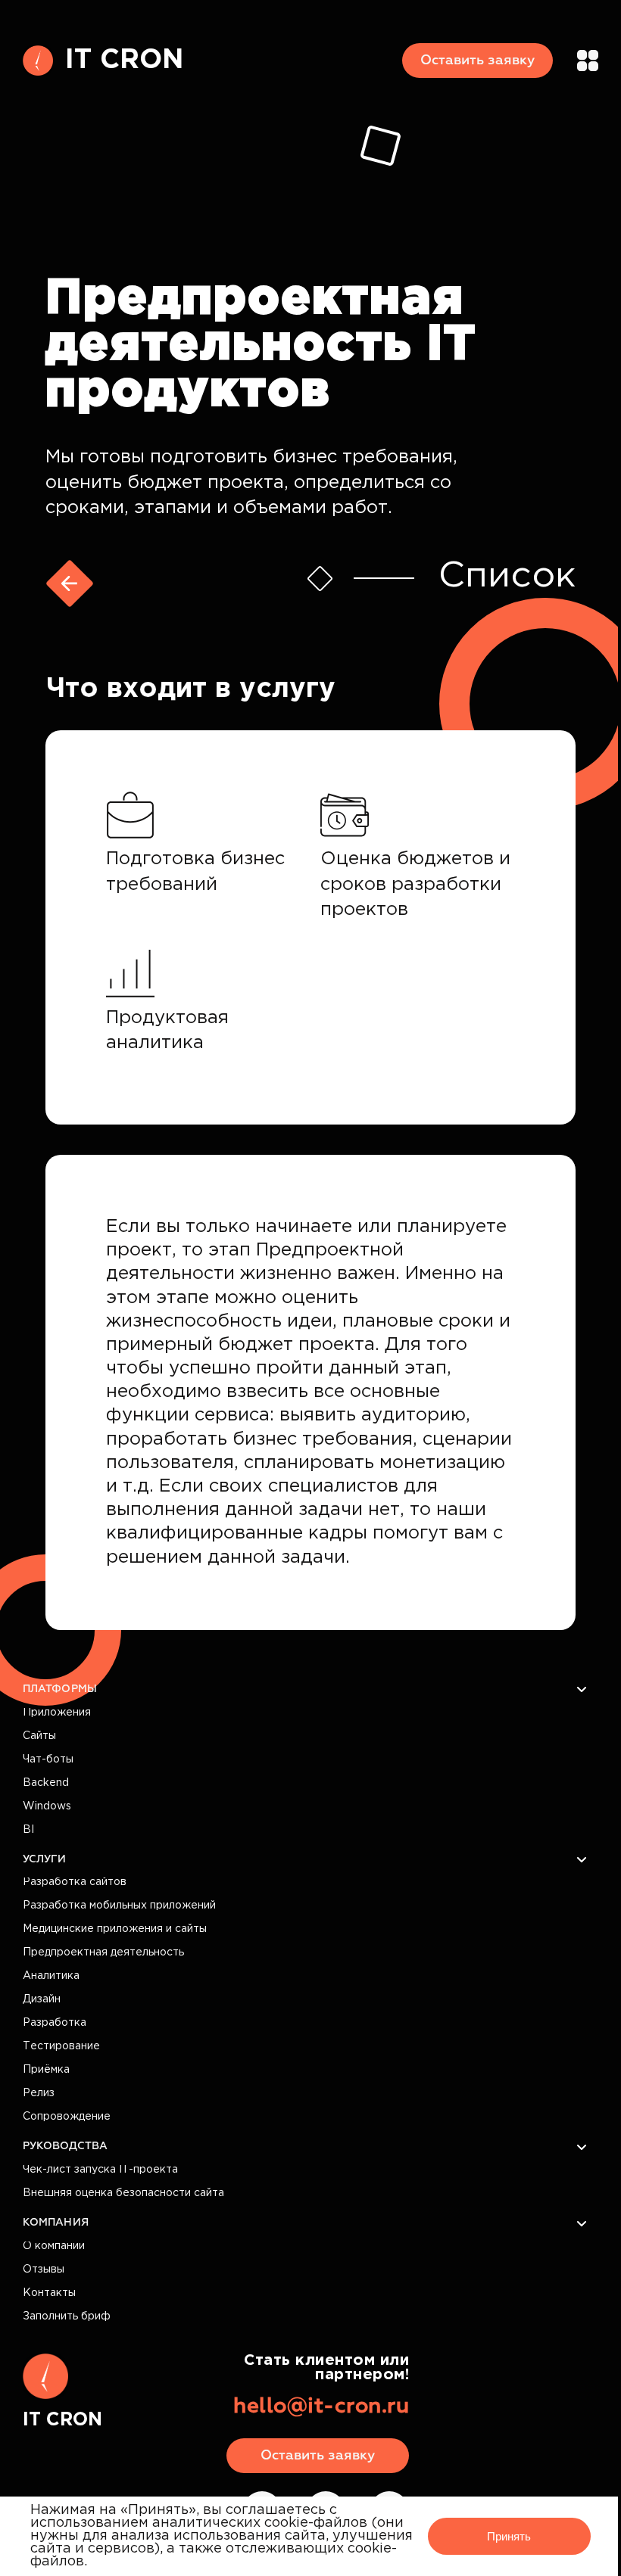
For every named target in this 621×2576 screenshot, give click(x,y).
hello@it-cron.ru (321, 2406)
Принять (509, 2536)
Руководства (65, 2146)
